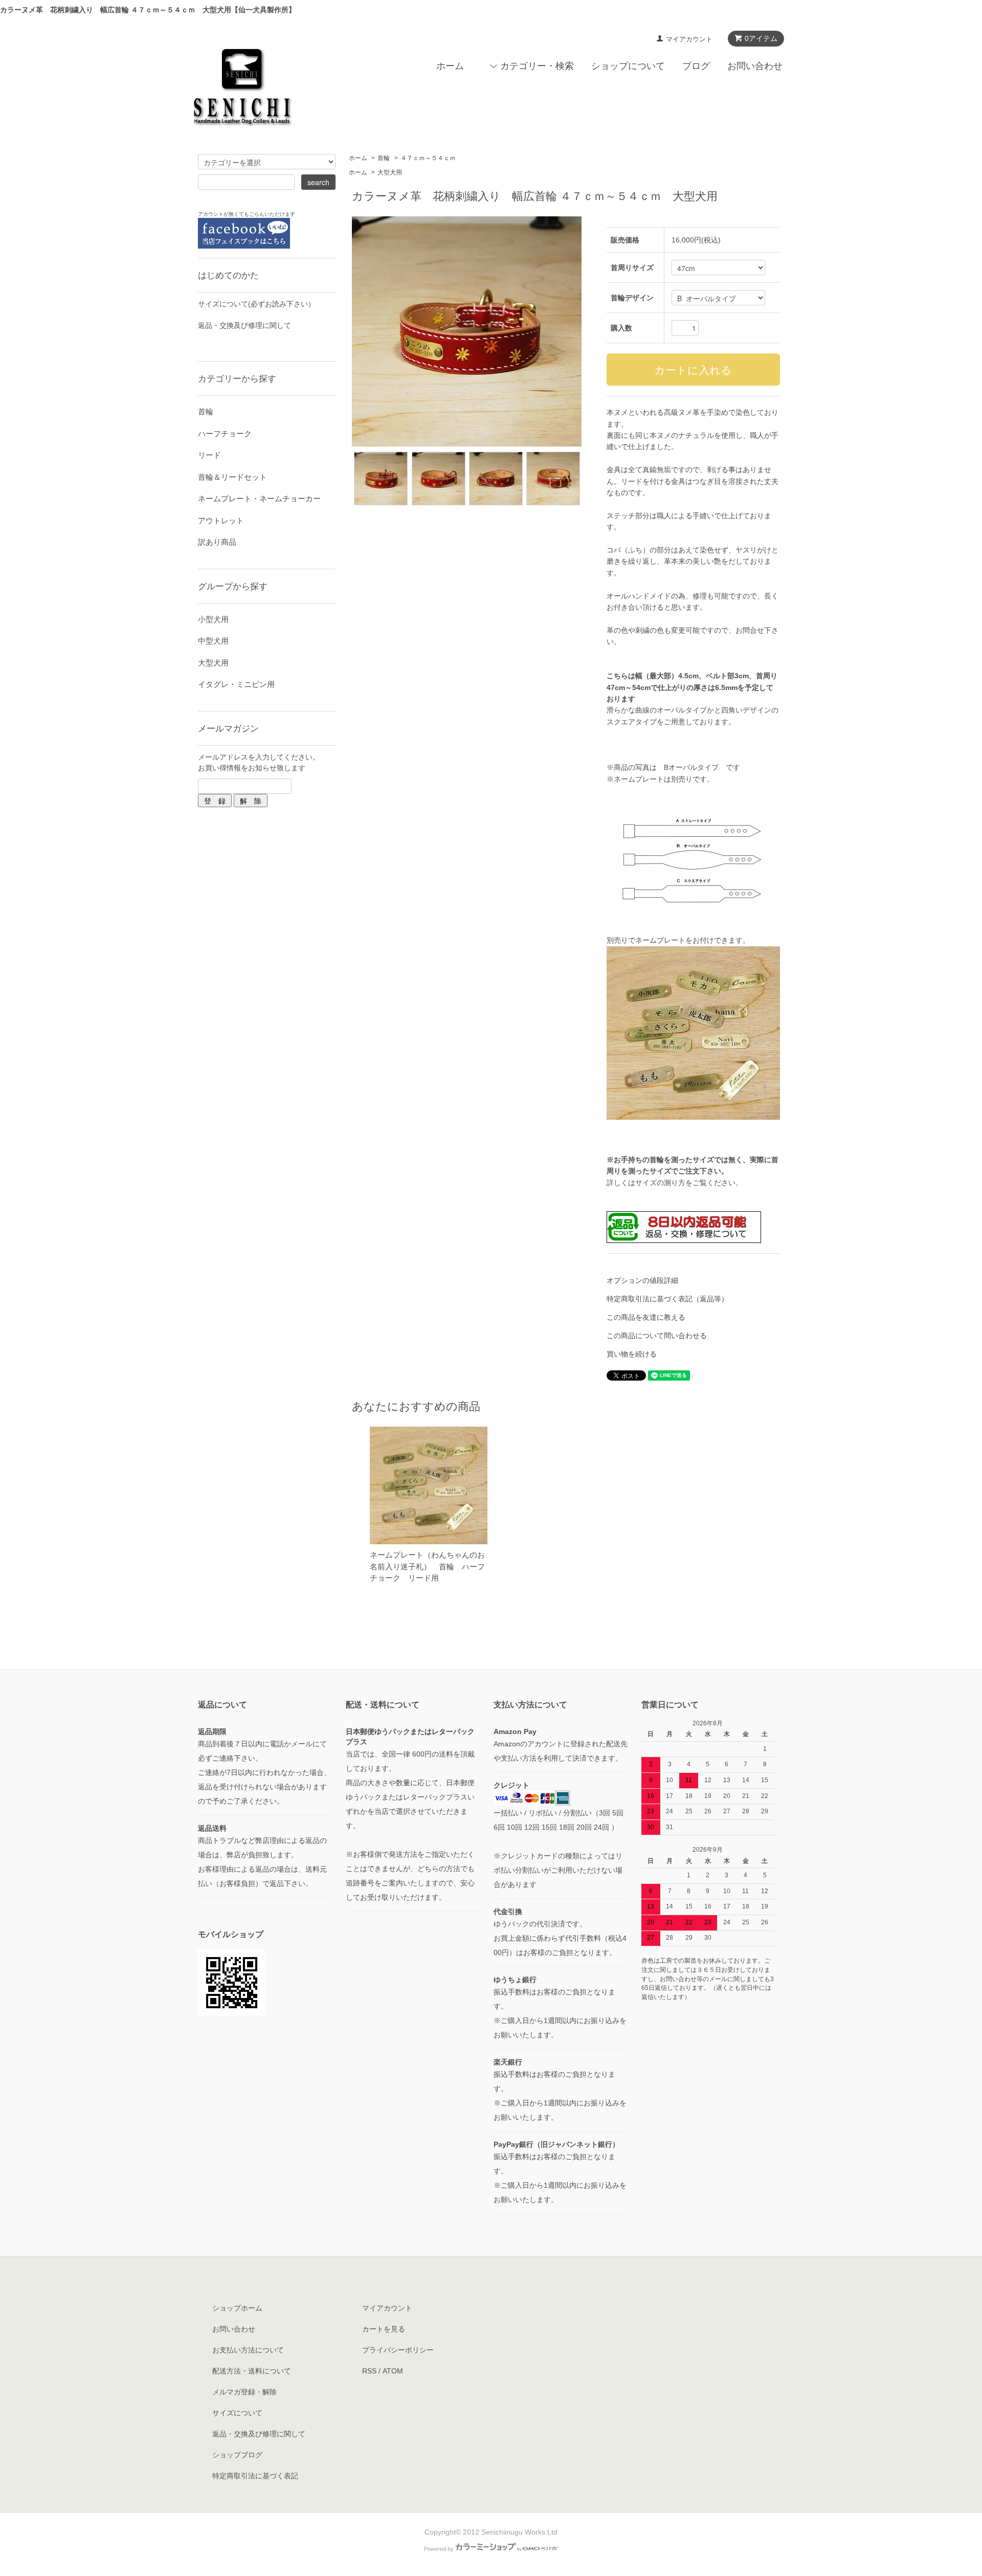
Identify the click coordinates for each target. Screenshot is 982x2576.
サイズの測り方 (660, 1183)
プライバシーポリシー (398, 2350)
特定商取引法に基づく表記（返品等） (667, 1299)
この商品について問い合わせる (657, 1336)
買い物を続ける (632, 1354)
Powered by (439, 2549)
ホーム (450, 66)
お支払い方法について (248, 2350)
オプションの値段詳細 (642, 1280)
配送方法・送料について (252, 2371)
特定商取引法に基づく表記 (255, 2476)
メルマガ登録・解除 (244, 2392)
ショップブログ (237, 2455)
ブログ (696, 66)
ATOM (393, 2371)
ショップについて (628, 66)
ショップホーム (237, 2308)
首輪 (384, 158)
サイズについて (237, 2413)
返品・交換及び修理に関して (244, 325)
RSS (369, 2371)
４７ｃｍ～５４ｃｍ (428, 158)
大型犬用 (390, 172)
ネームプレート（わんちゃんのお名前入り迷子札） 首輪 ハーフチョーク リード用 (427, 1566)
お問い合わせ (755, 66)
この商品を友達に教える (646, 1317)
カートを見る (384, 2329)
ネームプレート (660, 940)
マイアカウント (689, 39)
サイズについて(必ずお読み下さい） (256, 304)
